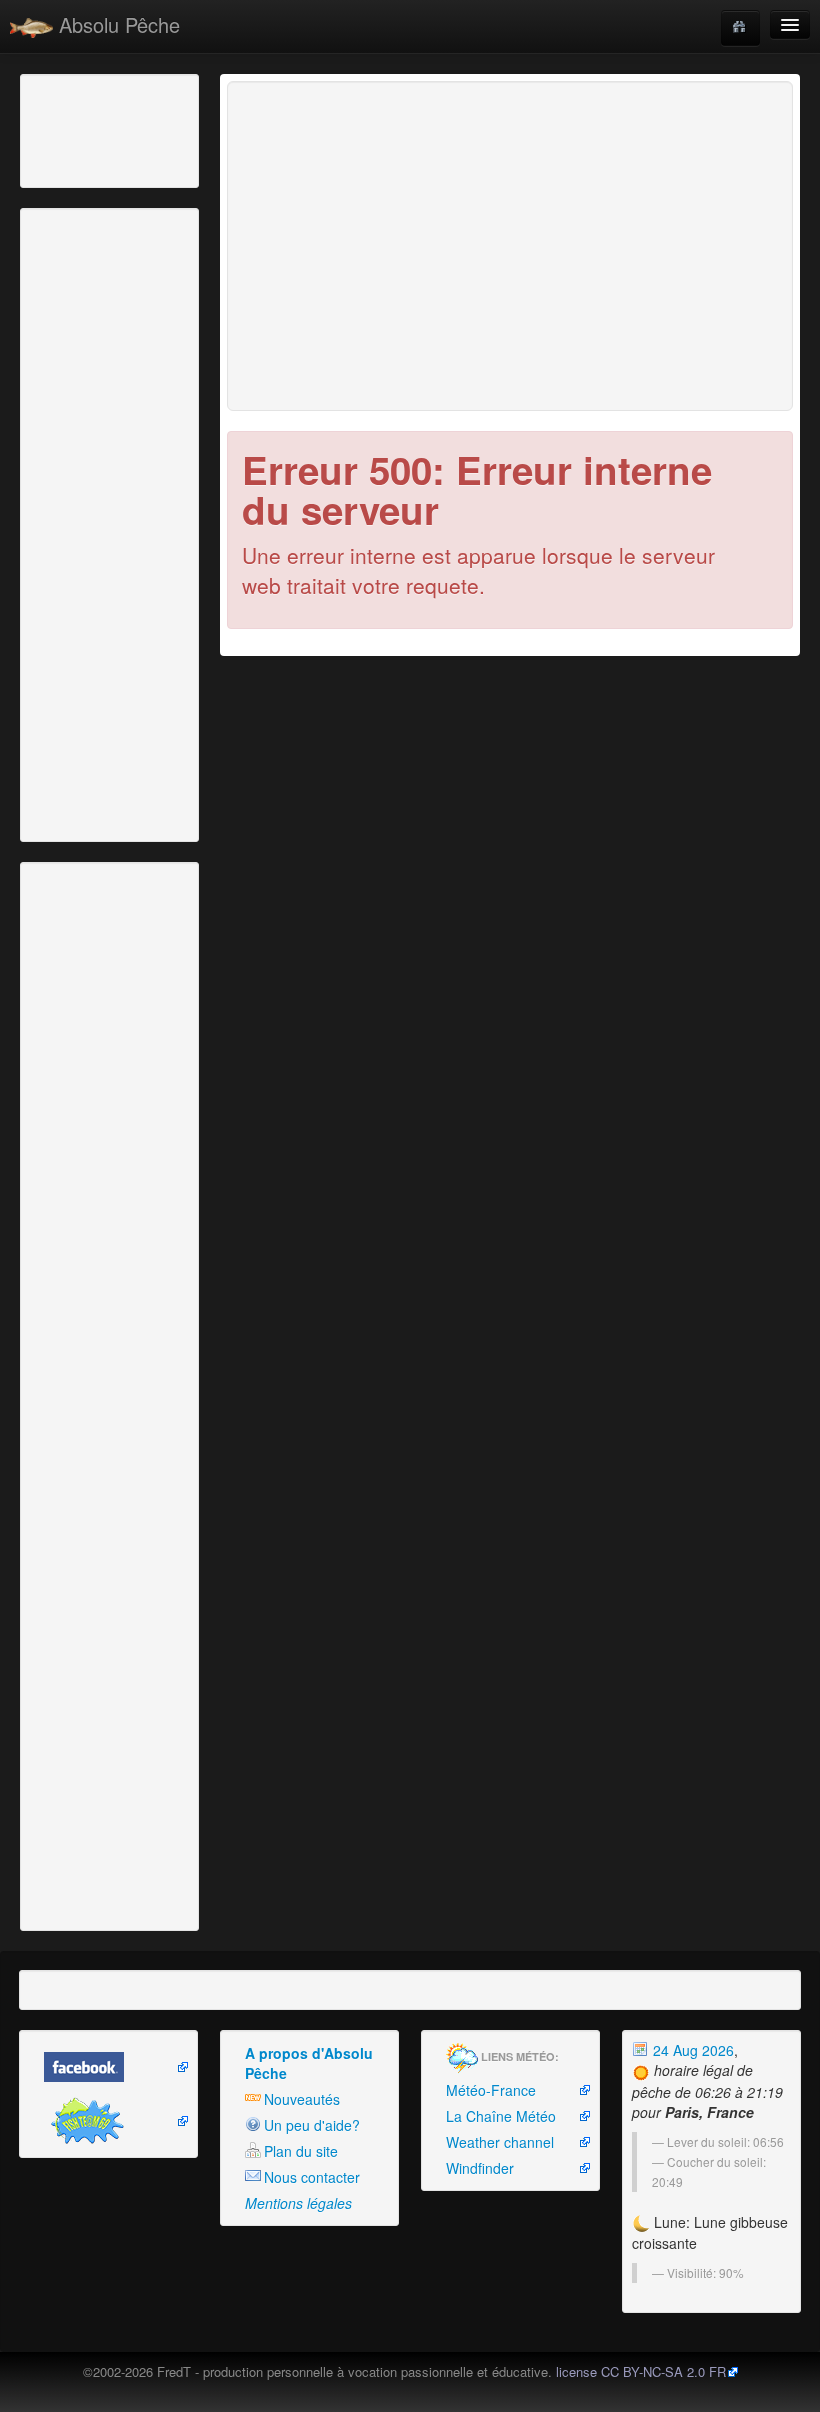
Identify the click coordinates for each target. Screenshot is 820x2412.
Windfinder (480, 2168)
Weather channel (500, 2142)
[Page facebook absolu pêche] (108, 2067)
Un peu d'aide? (312, 2125)
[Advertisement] (135, 129)
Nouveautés (302, 2099)
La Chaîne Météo (501, 2116)
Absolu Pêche (116, 24)
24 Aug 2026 (691, 2050)
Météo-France (491, 2090)
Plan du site (301, 2151)
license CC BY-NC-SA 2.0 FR (641, 2371)
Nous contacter (312, 2177)
